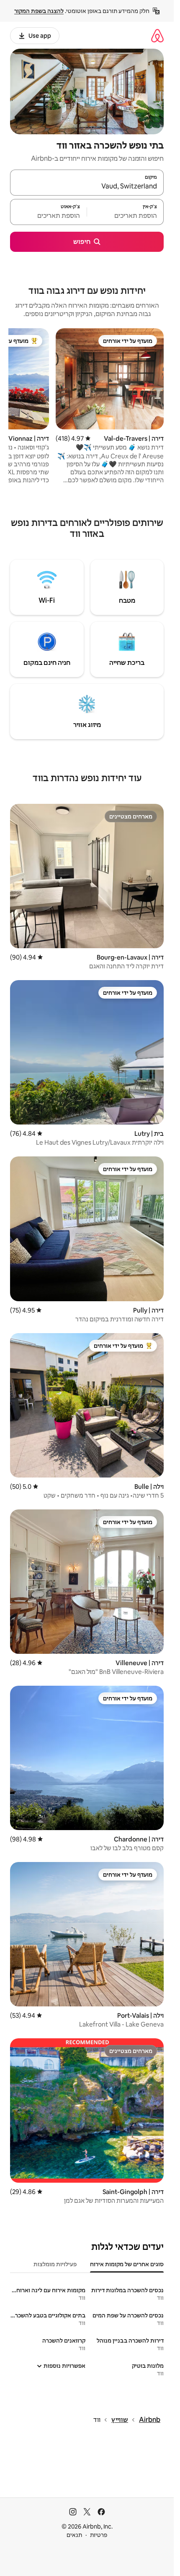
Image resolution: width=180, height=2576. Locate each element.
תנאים (74, 2535)
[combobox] (87, 186)
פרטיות (99, 2535)
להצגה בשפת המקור (39, 11)
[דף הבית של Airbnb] (157, 35)
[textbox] (125, 216)
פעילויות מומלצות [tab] (55, 2264)
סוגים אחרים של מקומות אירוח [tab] (127, 2264)
